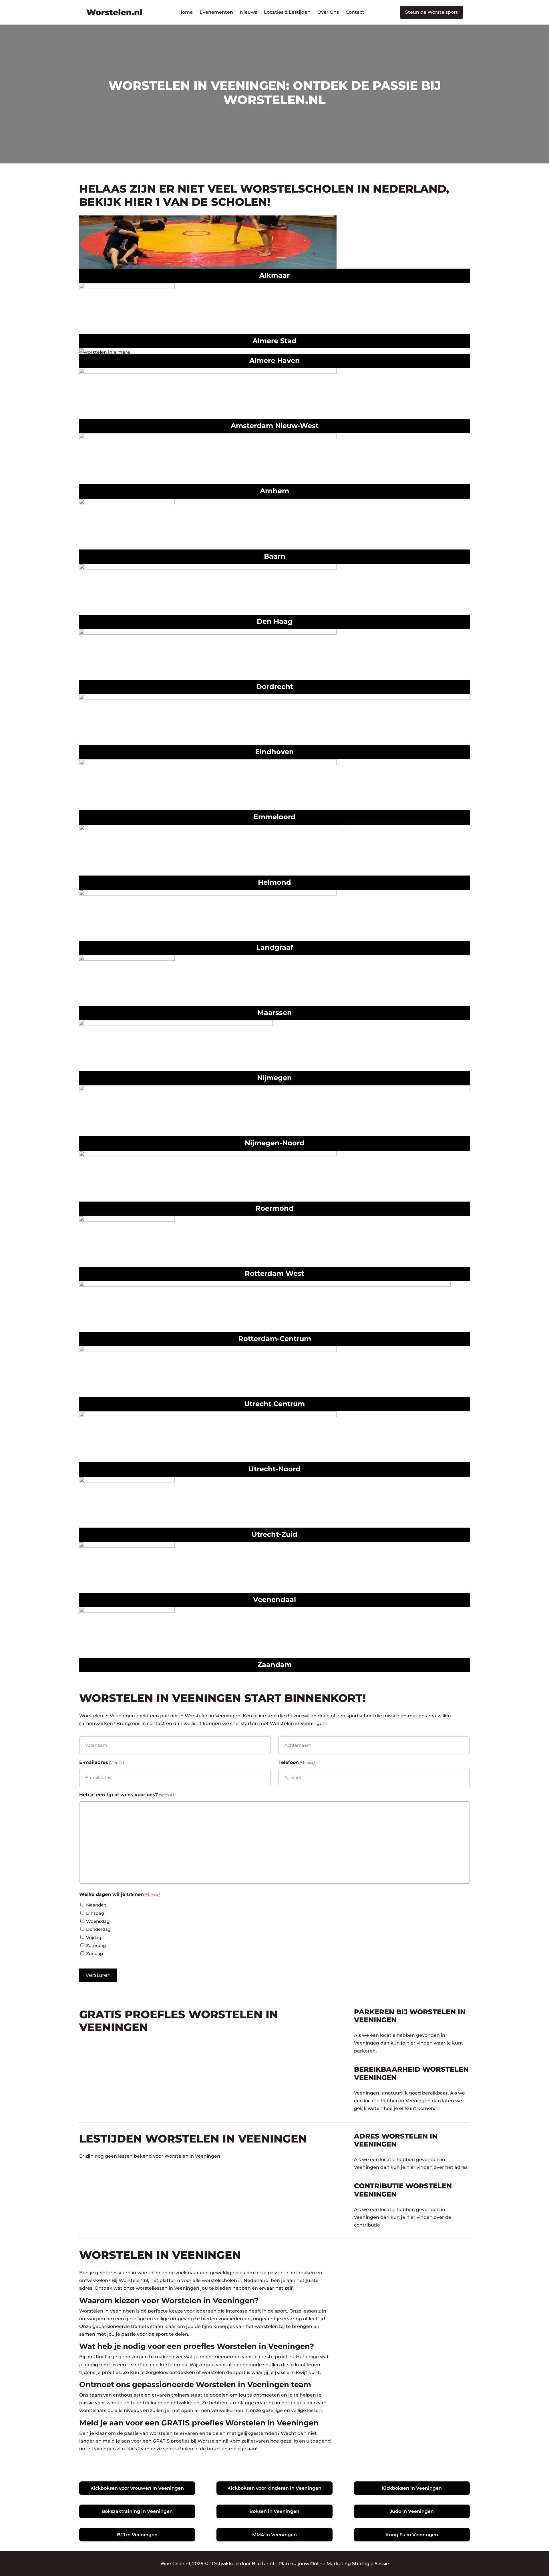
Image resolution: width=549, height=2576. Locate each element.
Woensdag (98, 1921)
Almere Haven (275, 360)
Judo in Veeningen (412, 2511)
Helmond (274, 882)
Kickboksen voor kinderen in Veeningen (274, 2488)
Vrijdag (94, 1938)
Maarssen (275, 1013)
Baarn (275, 556)
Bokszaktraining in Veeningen (137, 2511)
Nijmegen (274, 1078)
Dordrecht (275, 687)
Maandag (96, 1905)
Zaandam (274, 1665)
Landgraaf (275, 947)
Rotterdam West (274, 1273)
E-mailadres (102, 1762)
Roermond (274, 1208)
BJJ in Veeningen (137, 2535)
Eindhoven (274, 752)
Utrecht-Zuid (274, 1534)
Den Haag (275, 621)
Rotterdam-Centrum (275, 1339)
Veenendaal (274, 1599)
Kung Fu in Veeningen (412, 2535)
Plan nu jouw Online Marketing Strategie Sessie (334, 2564)
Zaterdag (96, 1946)
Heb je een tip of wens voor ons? (126, 1795)
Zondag (95, 1954)
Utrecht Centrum (274, 1404)
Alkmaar (274, 275)
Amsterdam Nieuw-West (275, 426)
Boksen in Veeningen (274, 2511)
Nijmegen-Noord (275, 1143)
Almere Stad (274, 341)
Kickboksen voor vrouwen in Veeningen (137, 2488)
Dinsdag (95, 1913)
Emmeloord (275, 817)
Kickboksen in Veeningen (412, 2488)
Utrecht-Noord (274, 1469)
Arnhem (274, 491)
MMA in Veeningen (274, 2535)
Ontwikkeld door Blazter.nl (243, 2564)
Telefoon (297, 1762)
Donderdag (98, 1929)
